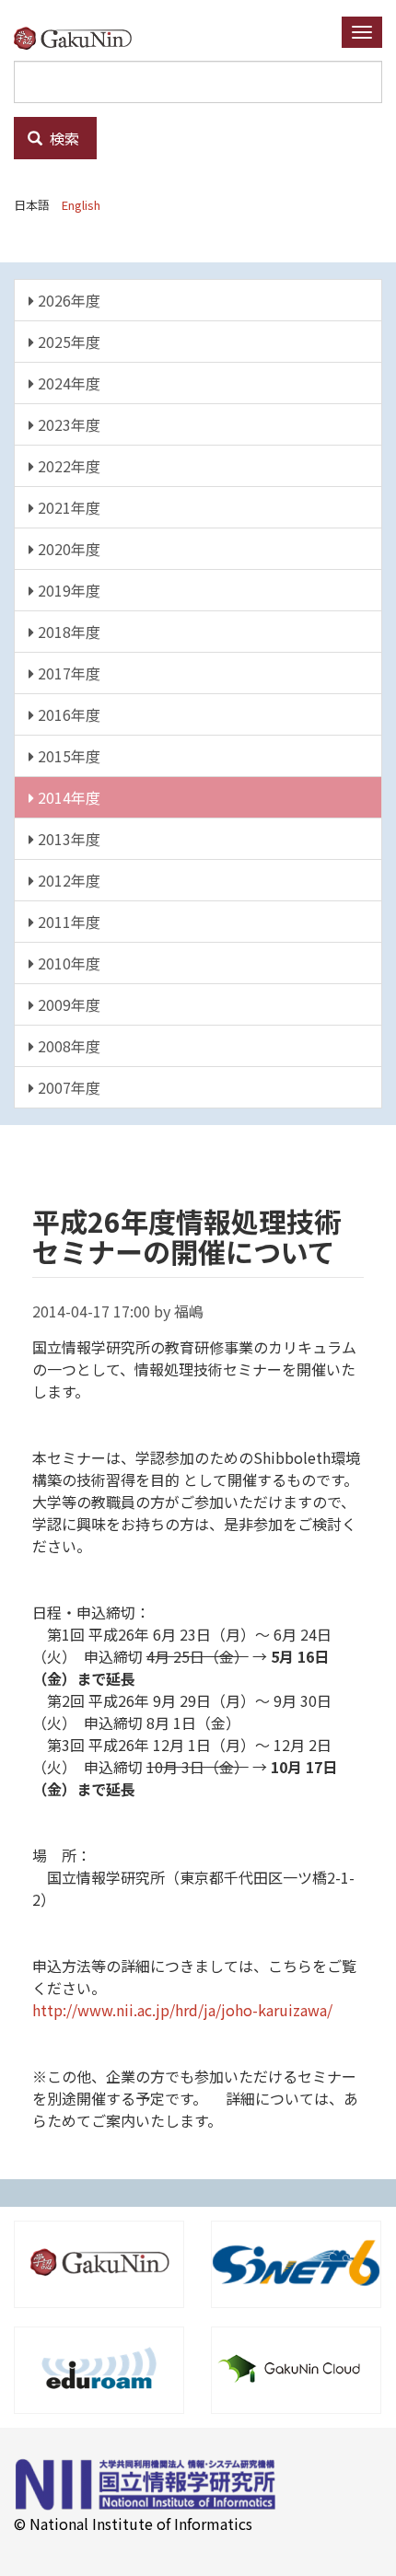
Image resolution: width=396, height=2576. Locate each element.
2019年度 (67, 590)
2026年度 (67, 300)
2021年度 (67, 507)
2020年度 (67, 549)
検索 (63, 138)
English (81, 205)
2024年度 (67, 383)
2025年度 (67, 342)
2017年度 (67, 673)
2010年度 (67, 963)
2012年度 (67, 880)
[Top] (80, 37)
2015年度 (67, 756)
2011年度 (67, 922)
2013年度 (67, 839)
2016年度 (67, 714)
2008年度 (67, 1046)
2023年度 (67, 424)
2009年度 (67, 1004)
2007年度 (67, 1087)
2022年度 (67, 466)
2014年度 (67, 797)
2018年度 (67, 632)
